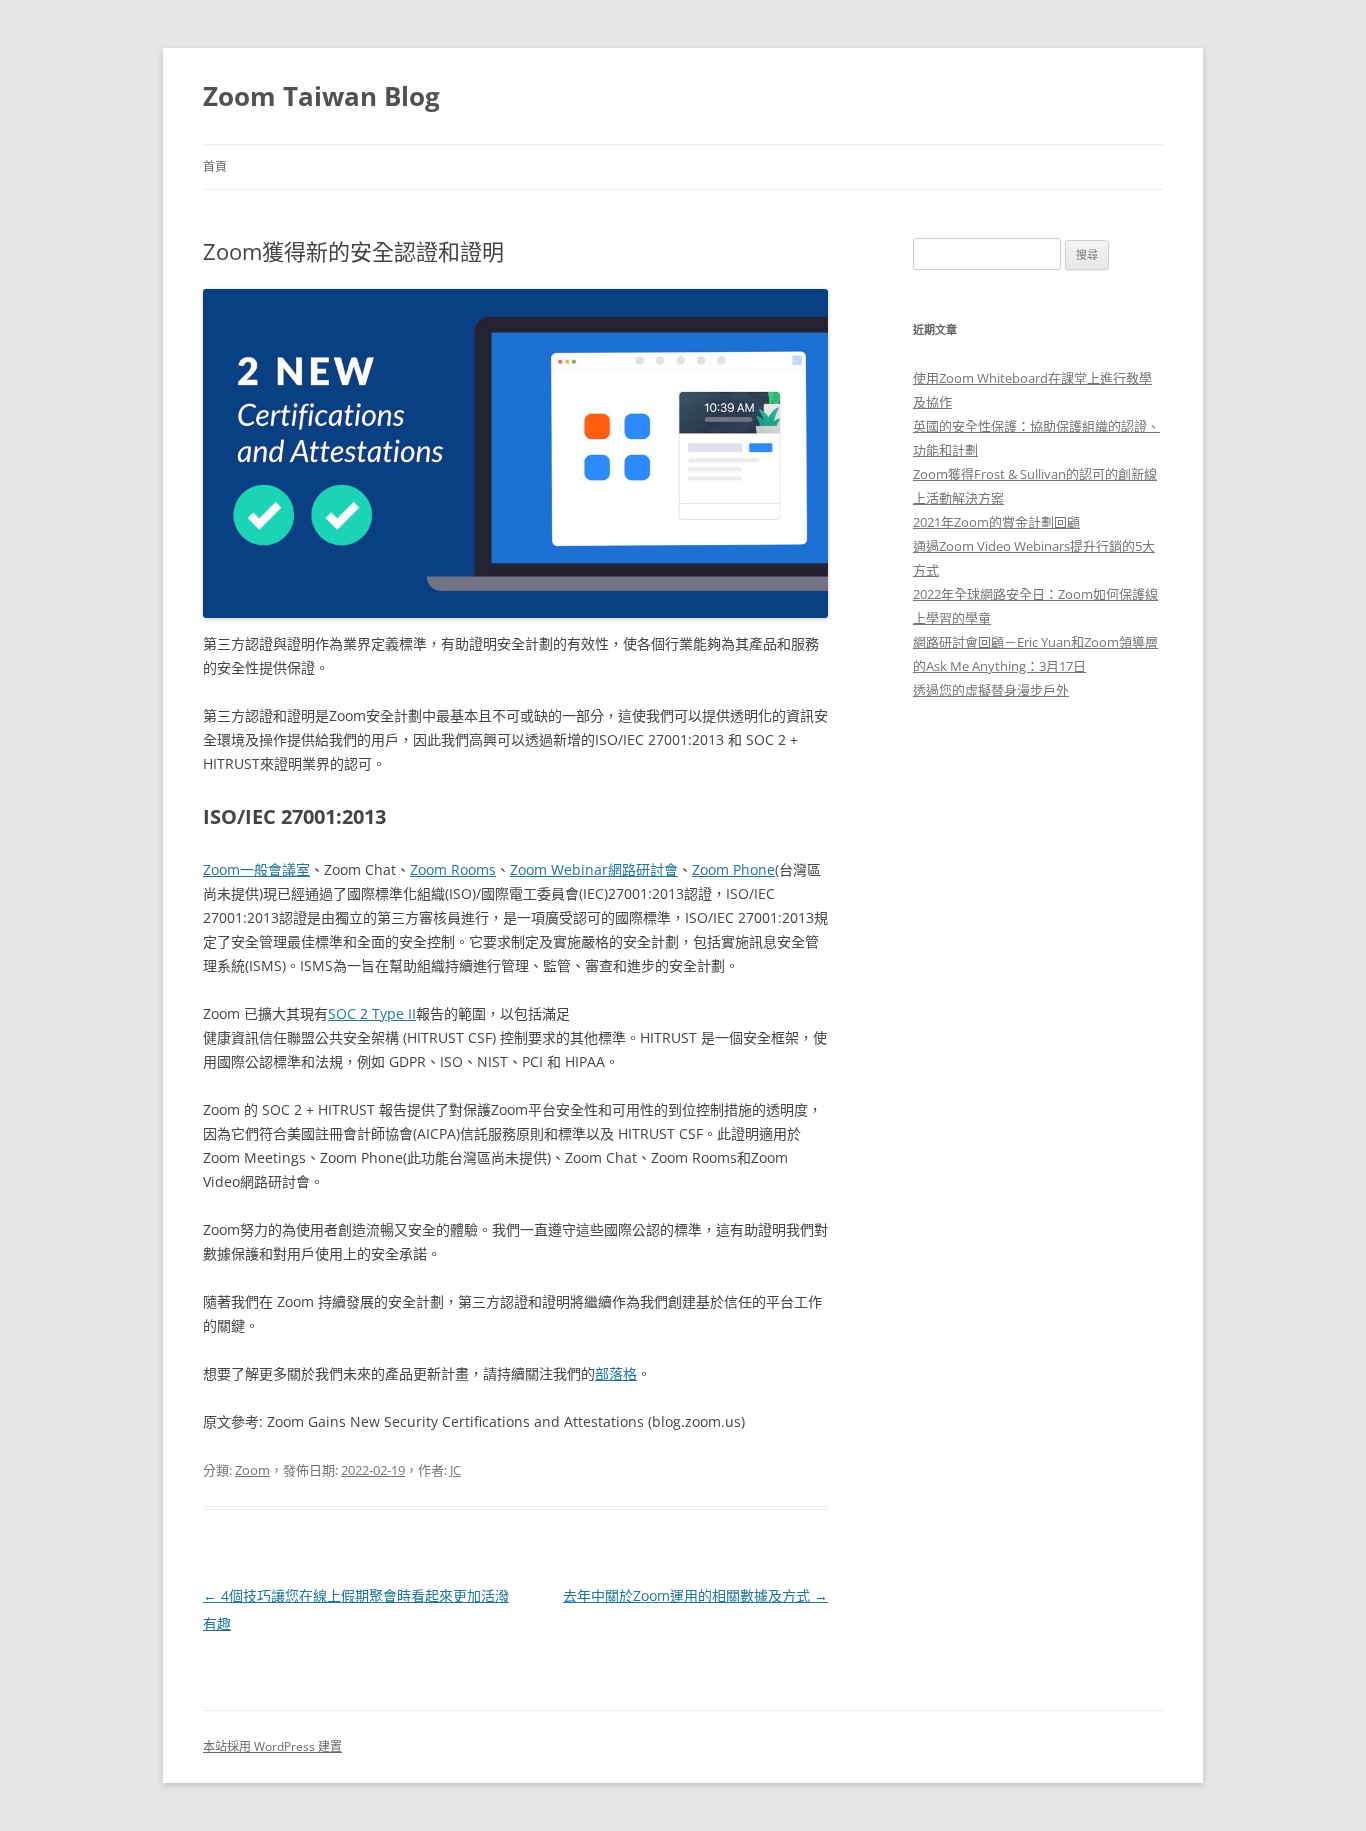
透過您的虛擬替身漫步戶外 (991, 690)
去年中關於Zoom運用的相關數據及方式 (695, 1595)
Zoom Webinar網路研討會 (594, 869)
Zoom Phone (733, 869)
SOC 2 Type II (372, 1013)
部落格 (616, 1373)
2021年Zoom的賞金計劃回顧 (996, 522)
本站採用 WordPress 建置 (272, 1746)
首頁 (215, 166)
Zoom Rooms (453, 869)
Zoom (252, 1470)
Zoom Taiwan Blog (321, 96)
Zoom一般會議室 (256, 869)
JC (455, 1470)
